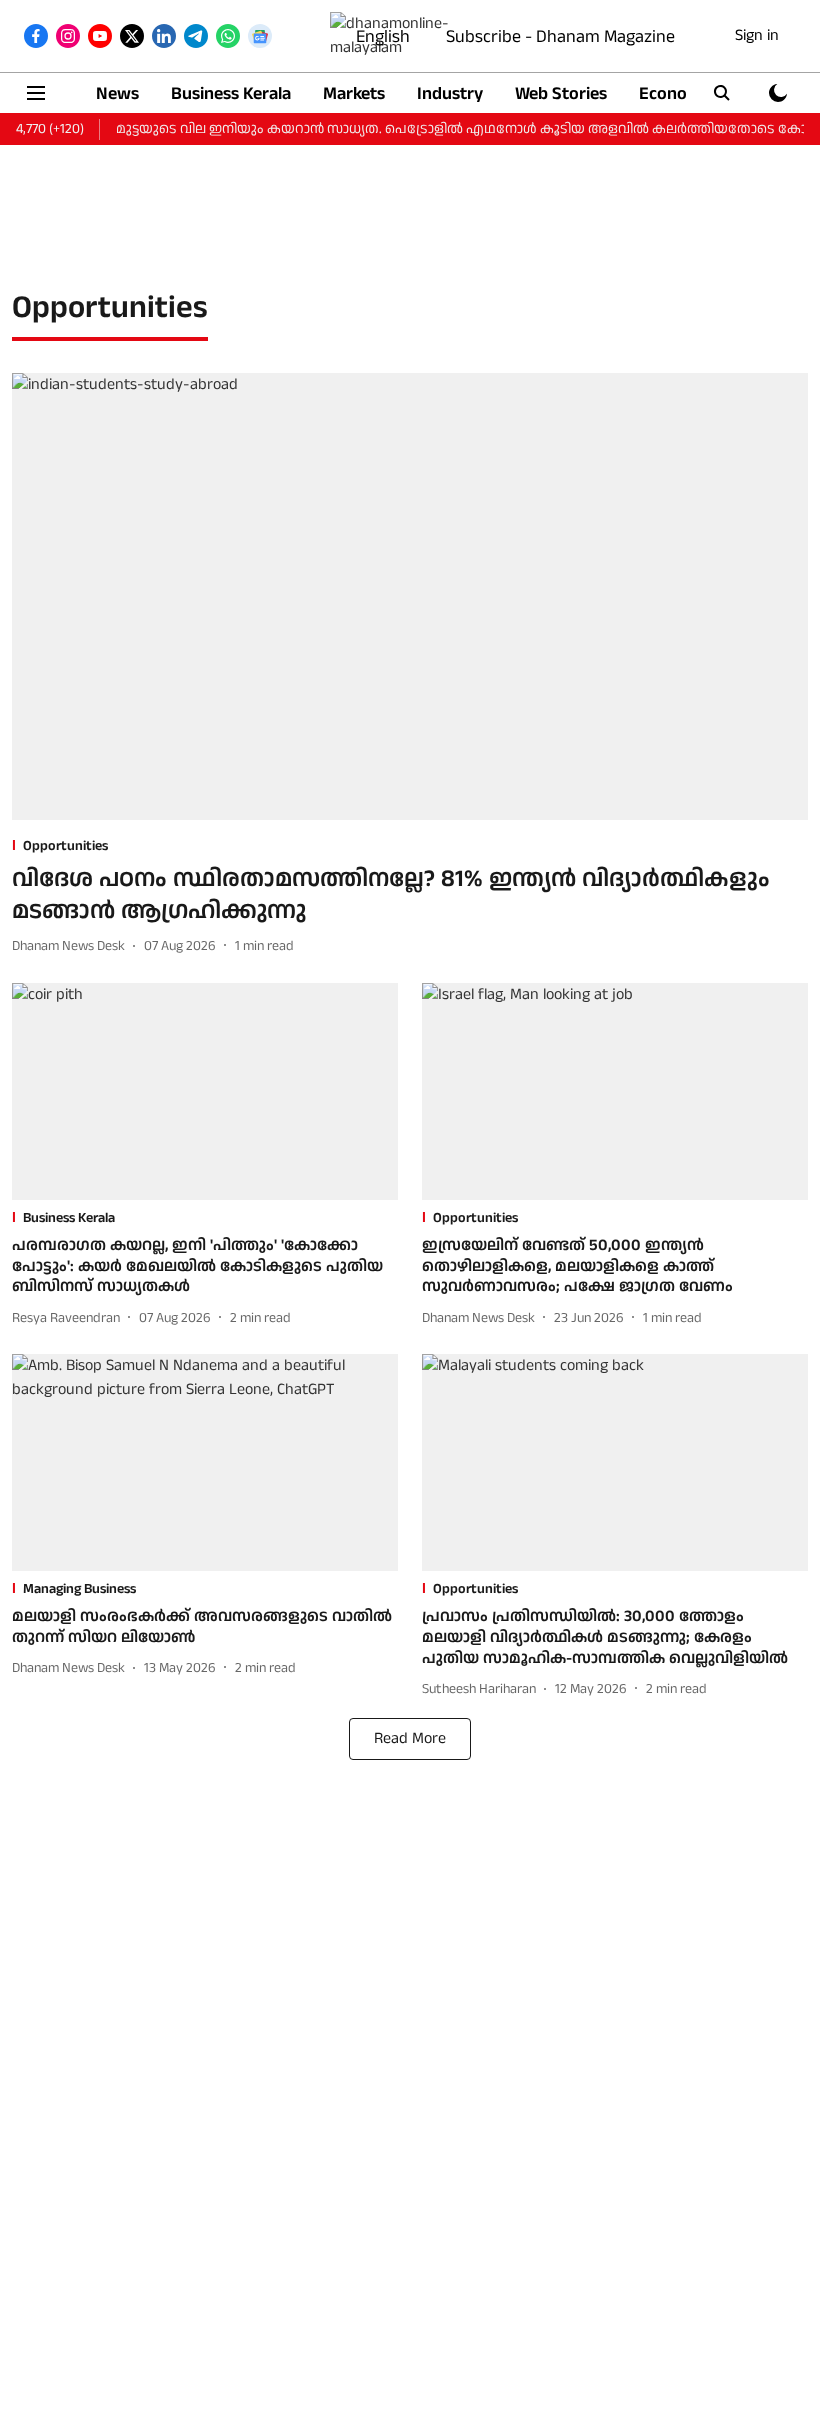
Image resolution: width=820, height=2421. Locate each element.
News (117, 93)
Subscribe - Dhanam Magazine (560, 36)
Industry (450, 93)
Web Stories (561, 93)
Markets (354, 93)
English (383, 36)
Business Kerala (231, 93)
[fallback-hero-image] (410, 597)
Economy (675, 93)
